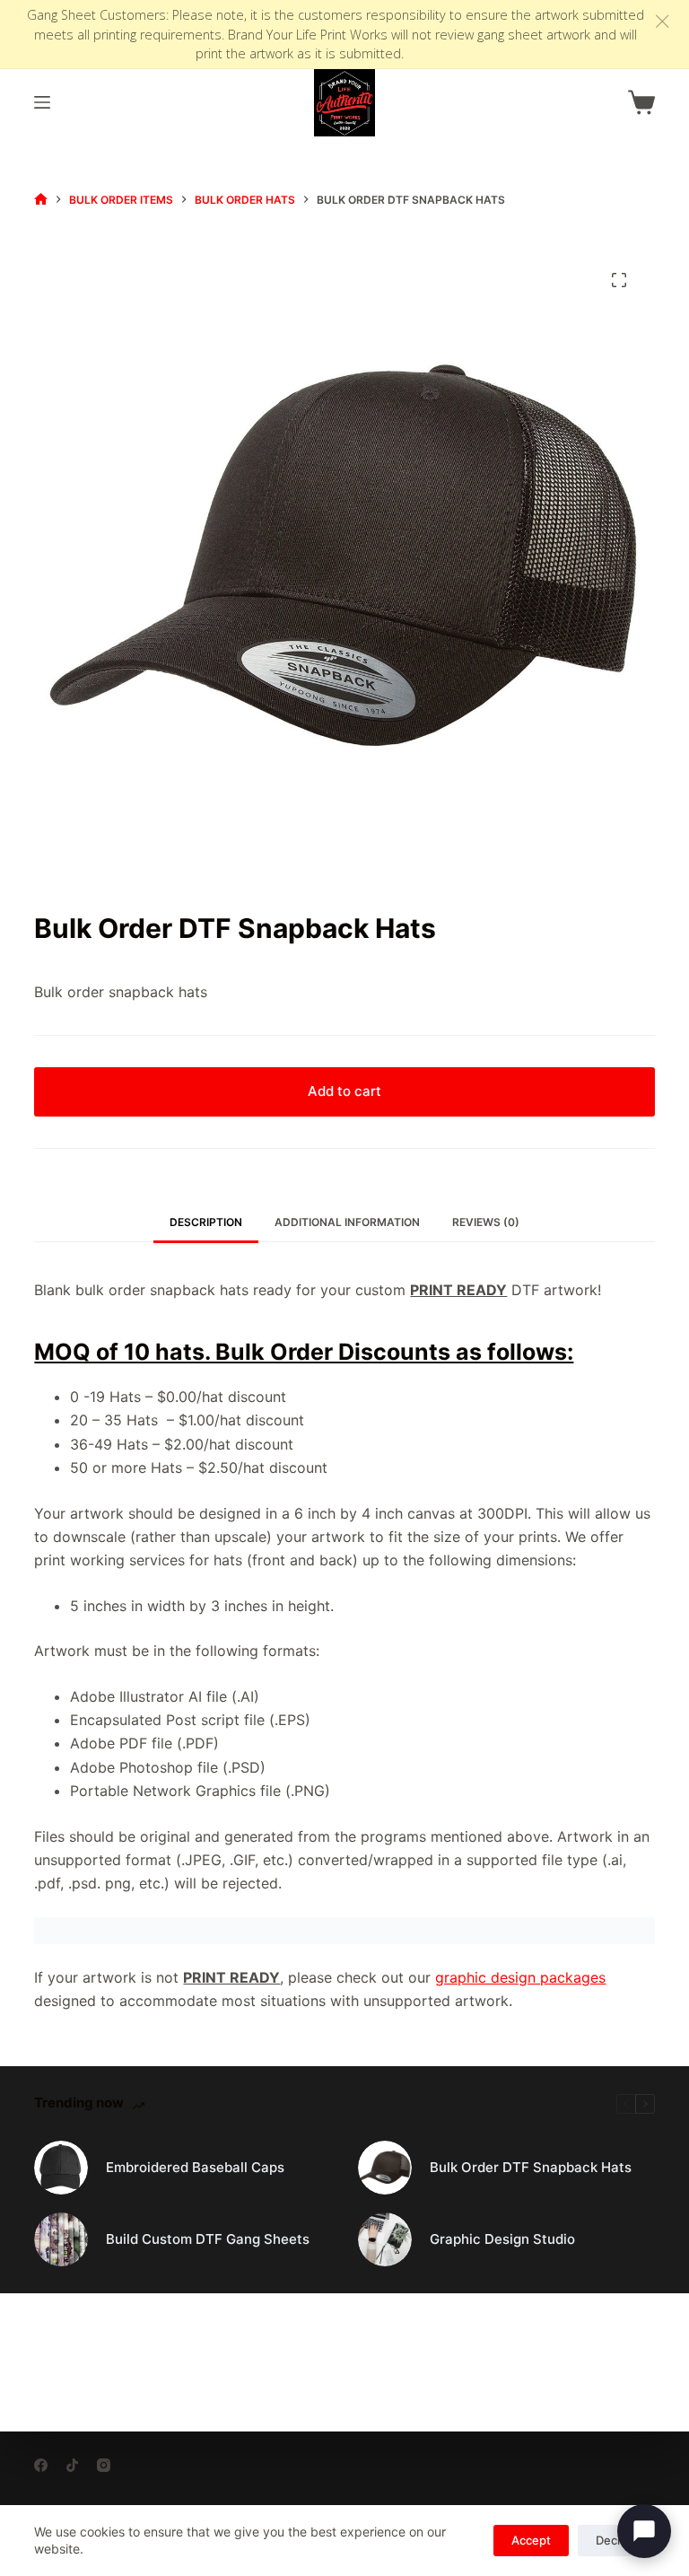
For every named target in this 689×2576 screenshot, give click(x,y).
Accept (531, 2540)
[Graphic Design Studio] (385, 2239)
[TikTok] (72, 2465)
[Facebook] (41, 2465)
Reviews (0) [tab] (486, 1222)
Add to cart (344, 1091)
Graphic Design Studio (502, 2239)
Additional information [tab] (347, 1222)
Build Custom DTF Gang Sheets (208, 2239)
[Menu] (42, 102)
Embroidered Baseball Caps (195, 2167)
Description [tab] (206, 1222)
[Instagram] (104, 2465)
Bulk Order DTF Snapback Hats (531, 2167)
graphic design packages (520, 1977)
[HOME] (41, 200)
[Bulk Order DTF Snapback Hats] (385, 2168)
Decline (616, 2540)
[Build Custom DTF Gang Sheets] (61, 2239)
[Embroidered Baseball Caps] (61, 2168)
